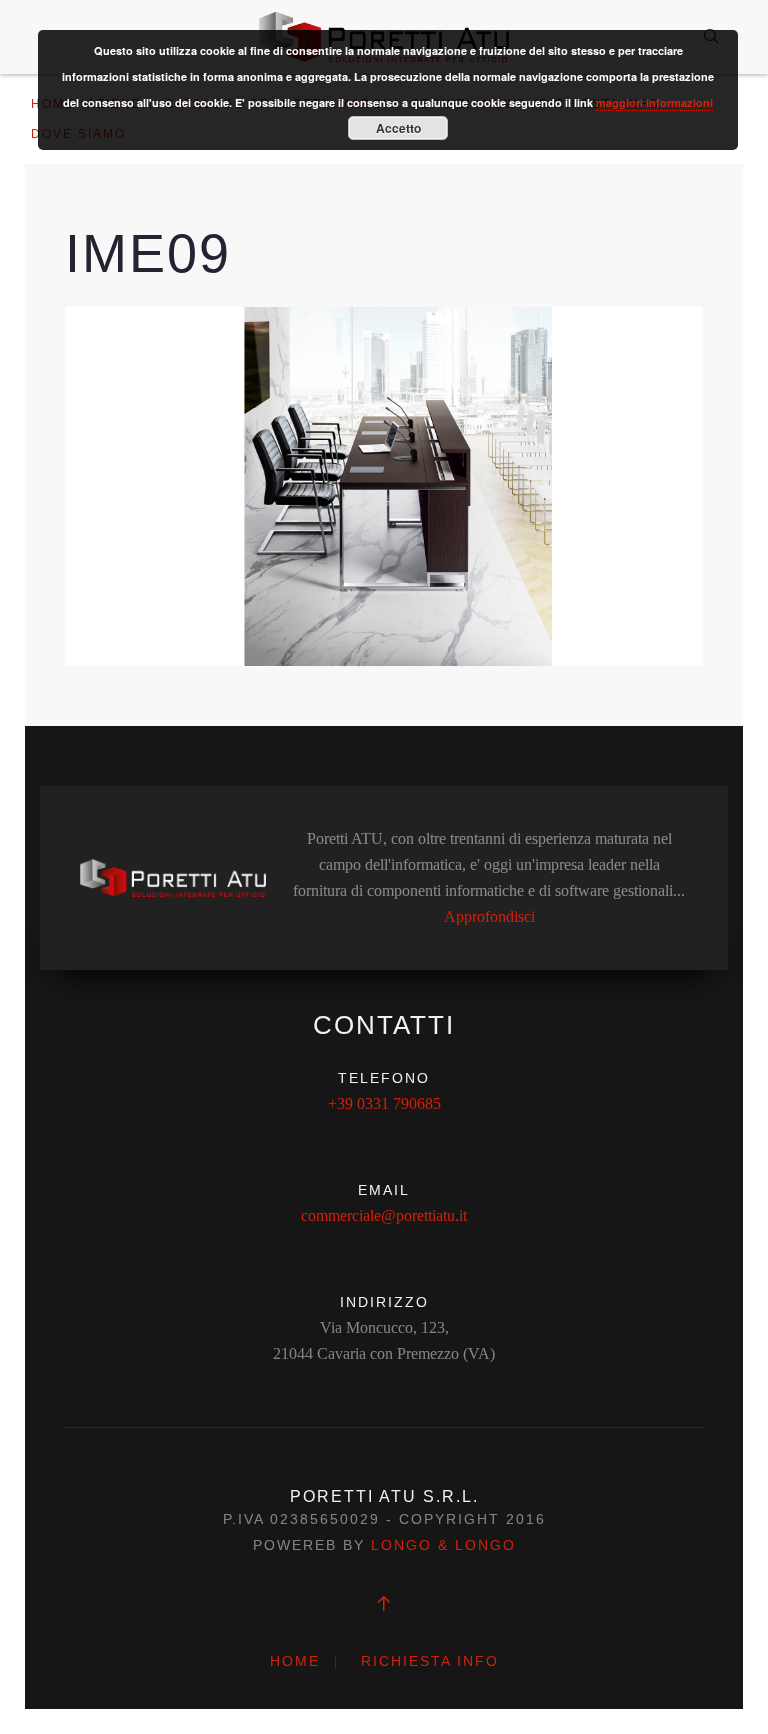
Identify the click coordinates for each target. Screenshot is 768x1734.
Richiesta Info (430, 1661)
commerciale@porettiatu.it (384, 1215)
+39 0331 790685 (384, 1103)
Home (295, 1661)
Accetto (398, 128)
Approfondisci (489, 916)
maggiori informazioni (654, 102)
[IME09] (384, 484)
